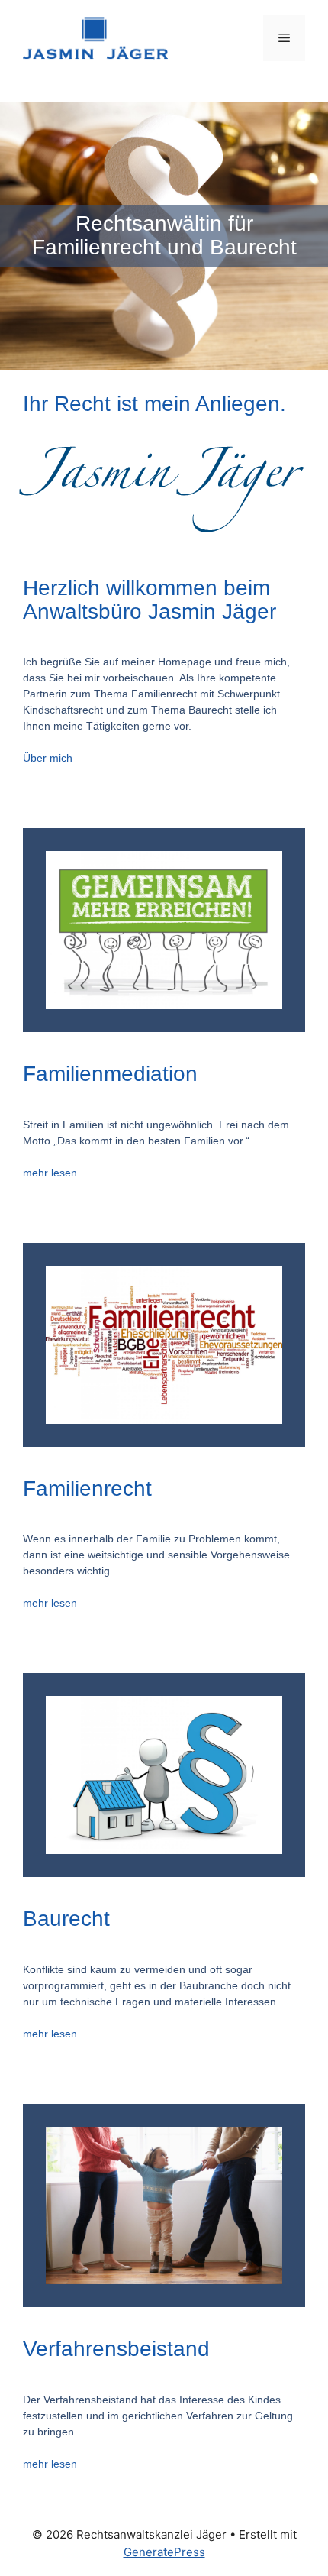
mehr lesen (50, 1173)
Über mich (48, 758)
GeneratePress (164, 2552)
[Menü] (284, 38)
